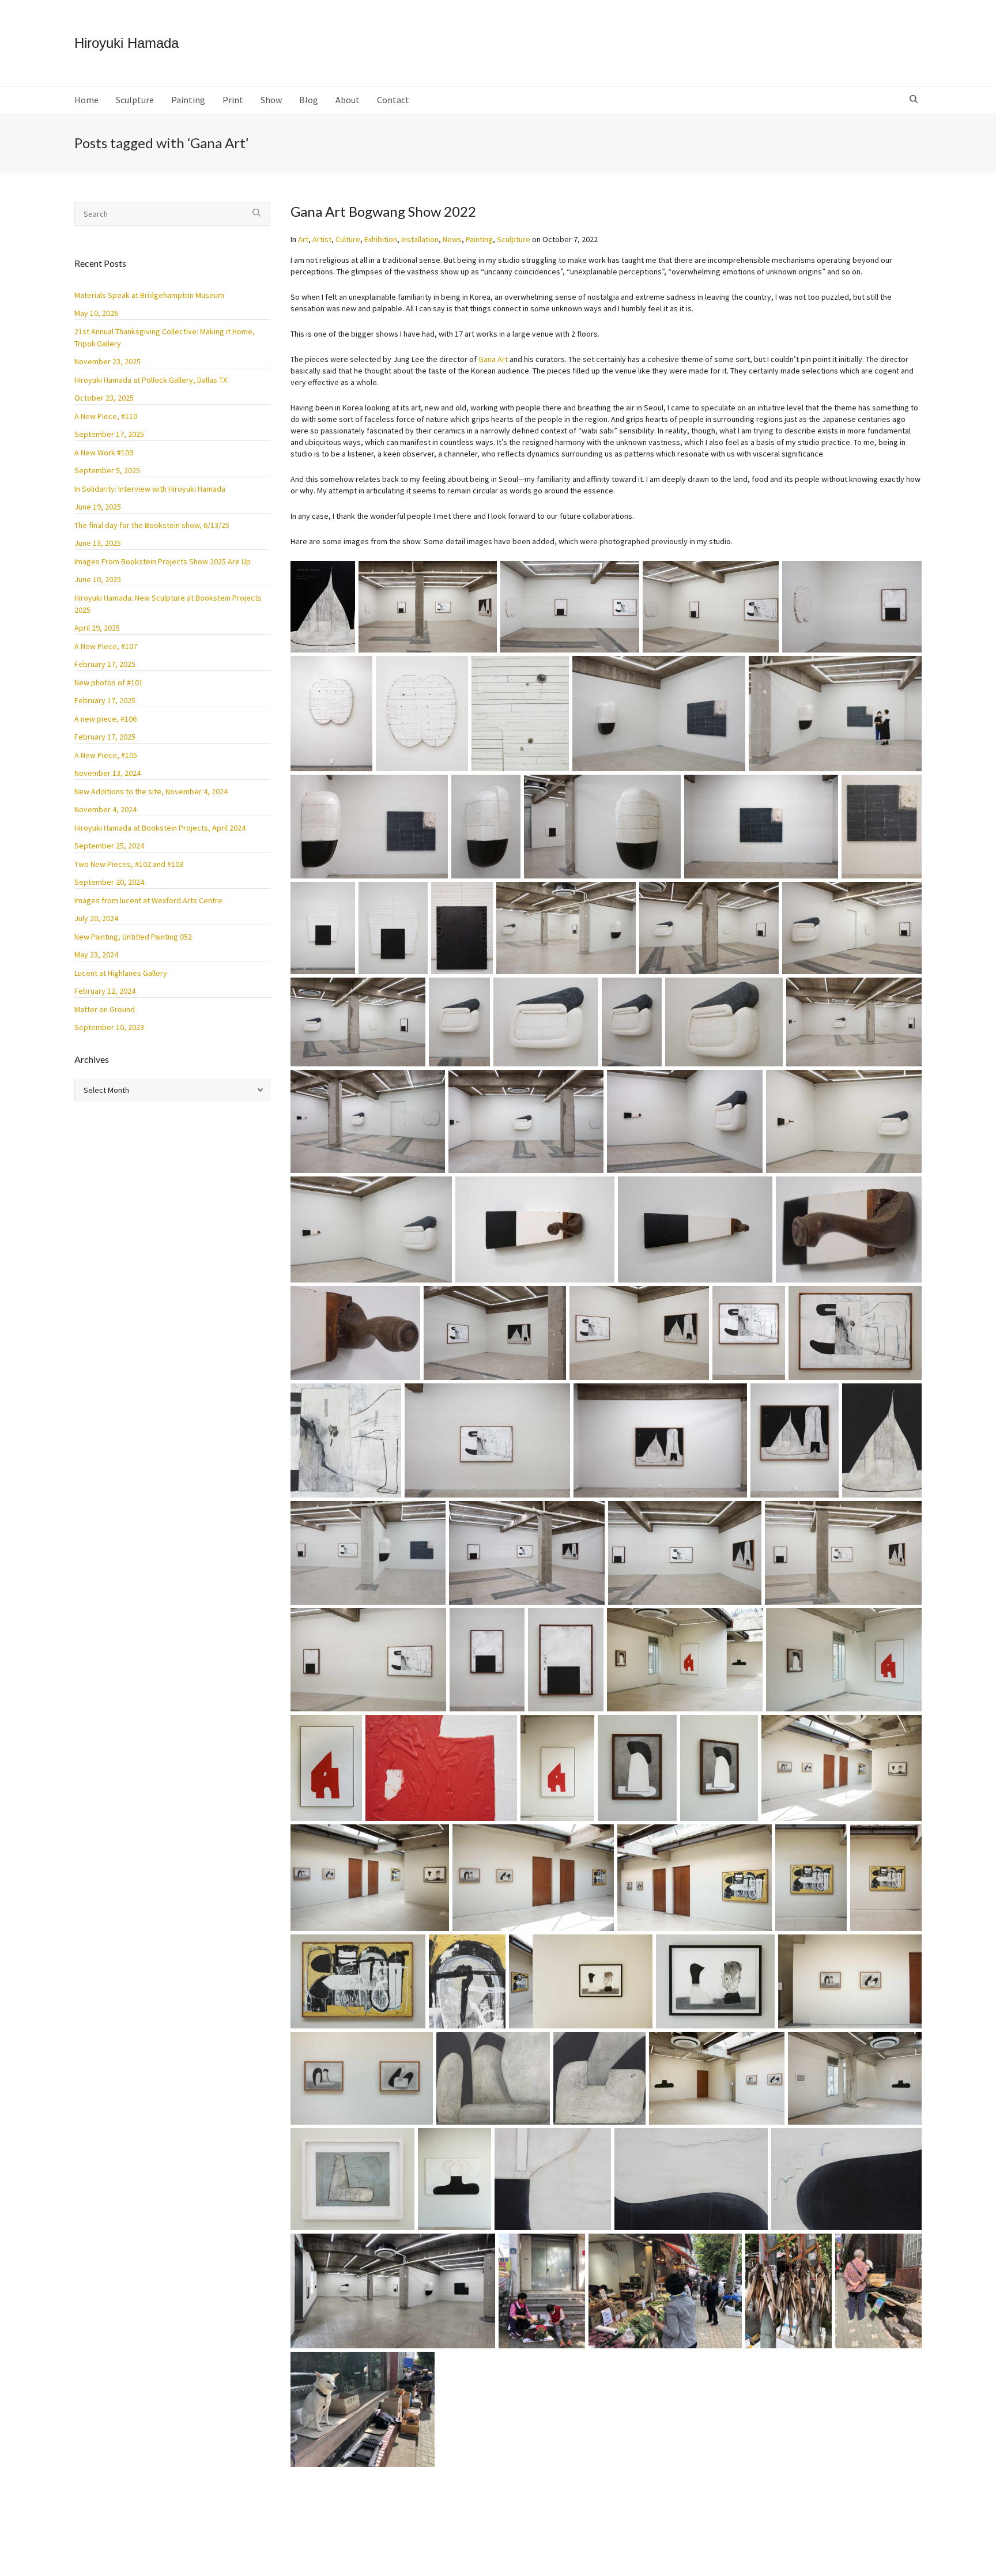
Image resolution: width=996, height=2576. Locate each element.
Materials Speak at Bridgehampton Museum (149, 295)
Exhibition (381, 239)
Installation (420, 239)
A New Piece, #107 (106, 646)
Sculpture (514, 239)
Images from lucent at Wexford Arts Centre (148, 900)
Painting (479, 239)
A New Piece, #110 (106, 416)
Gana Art (493, 359)
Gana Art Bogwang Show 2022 (383, 211)
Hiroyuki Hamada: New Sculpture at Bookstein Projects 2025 (168, 604)
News (452, 239)
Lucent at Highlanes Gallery (121, 973)
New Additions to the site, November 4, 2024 (151, 791)
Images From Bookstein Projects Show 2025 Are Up (163, 561)
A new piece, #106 (105, 719)
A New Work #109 (104, 452)
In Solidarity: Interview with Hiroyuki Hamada (150, 489)
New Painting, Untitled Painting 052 (133, 937)
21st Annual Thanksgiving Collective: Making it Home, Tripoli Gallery (165, 337)
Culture (348, 239)
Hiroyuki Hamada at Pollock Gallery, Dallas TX (151, 380)
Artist (322, 239)
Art (303, 239)
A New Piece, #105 (106, 755)
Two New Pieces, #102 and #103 (129, 864)
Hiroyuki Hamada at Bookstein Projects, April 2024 (160, 828)
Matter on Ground (105, 1009)
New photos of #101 (109, 682)
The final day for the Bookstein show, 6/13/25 (152, 525)
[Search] (915, 100)
